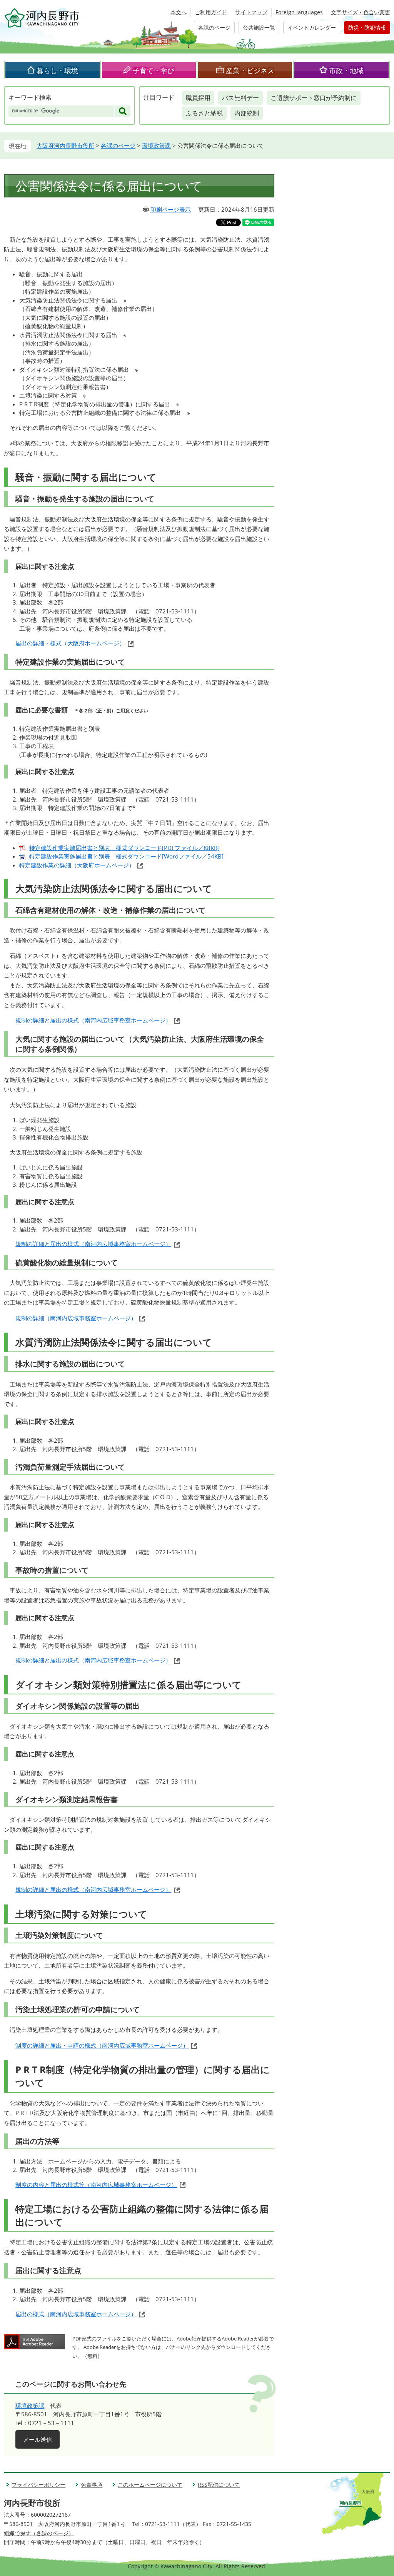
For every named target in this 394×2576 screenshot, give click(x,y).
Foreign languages (299, 12)
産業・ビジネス (250, 70)
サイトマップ (251, 12)
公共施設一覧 (259, 28)
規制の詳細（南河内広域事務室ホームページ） (76, 1318)
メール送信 (38, 2439)
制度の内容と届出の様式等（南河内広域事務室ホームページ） (96, 2185)
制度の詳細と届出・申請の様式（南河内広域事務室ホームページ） (102, 2045)
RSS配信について (219, 2485)
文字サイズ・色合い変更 (361, 12)
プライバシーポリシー (38, 2485)
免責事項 (92, 2485)
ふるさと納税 (204, 113)
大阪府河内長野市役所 (65, 145)
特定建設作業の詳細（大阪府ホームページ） (77, 865)
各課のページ (214, 28)
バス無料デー (240, 98)
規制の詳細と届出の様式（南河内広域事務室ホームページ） (93, 1020)
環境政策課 (156, 145)
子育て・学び (154, 70)
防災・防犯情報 (367, 28)
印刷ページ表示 (171, 209)
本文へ (179, 12)
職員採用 (198, 98)
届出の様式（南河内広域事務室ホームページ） (76, 2314)
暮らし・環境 (57, 70)
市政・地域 (346, 70)
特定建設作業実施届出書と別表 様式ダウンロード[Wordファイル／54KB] (126, 856)
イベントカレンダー (312, 28)
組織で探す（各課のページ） (39, 2533)
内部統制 (247, 113)
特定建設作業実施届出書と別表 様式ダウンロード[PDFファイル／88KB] (124, 848)
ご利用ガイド (211, 12)
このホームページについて (150, 2485)
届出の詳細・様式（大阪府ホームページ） (70, 643)
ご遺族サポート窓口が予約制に (314, 98)
